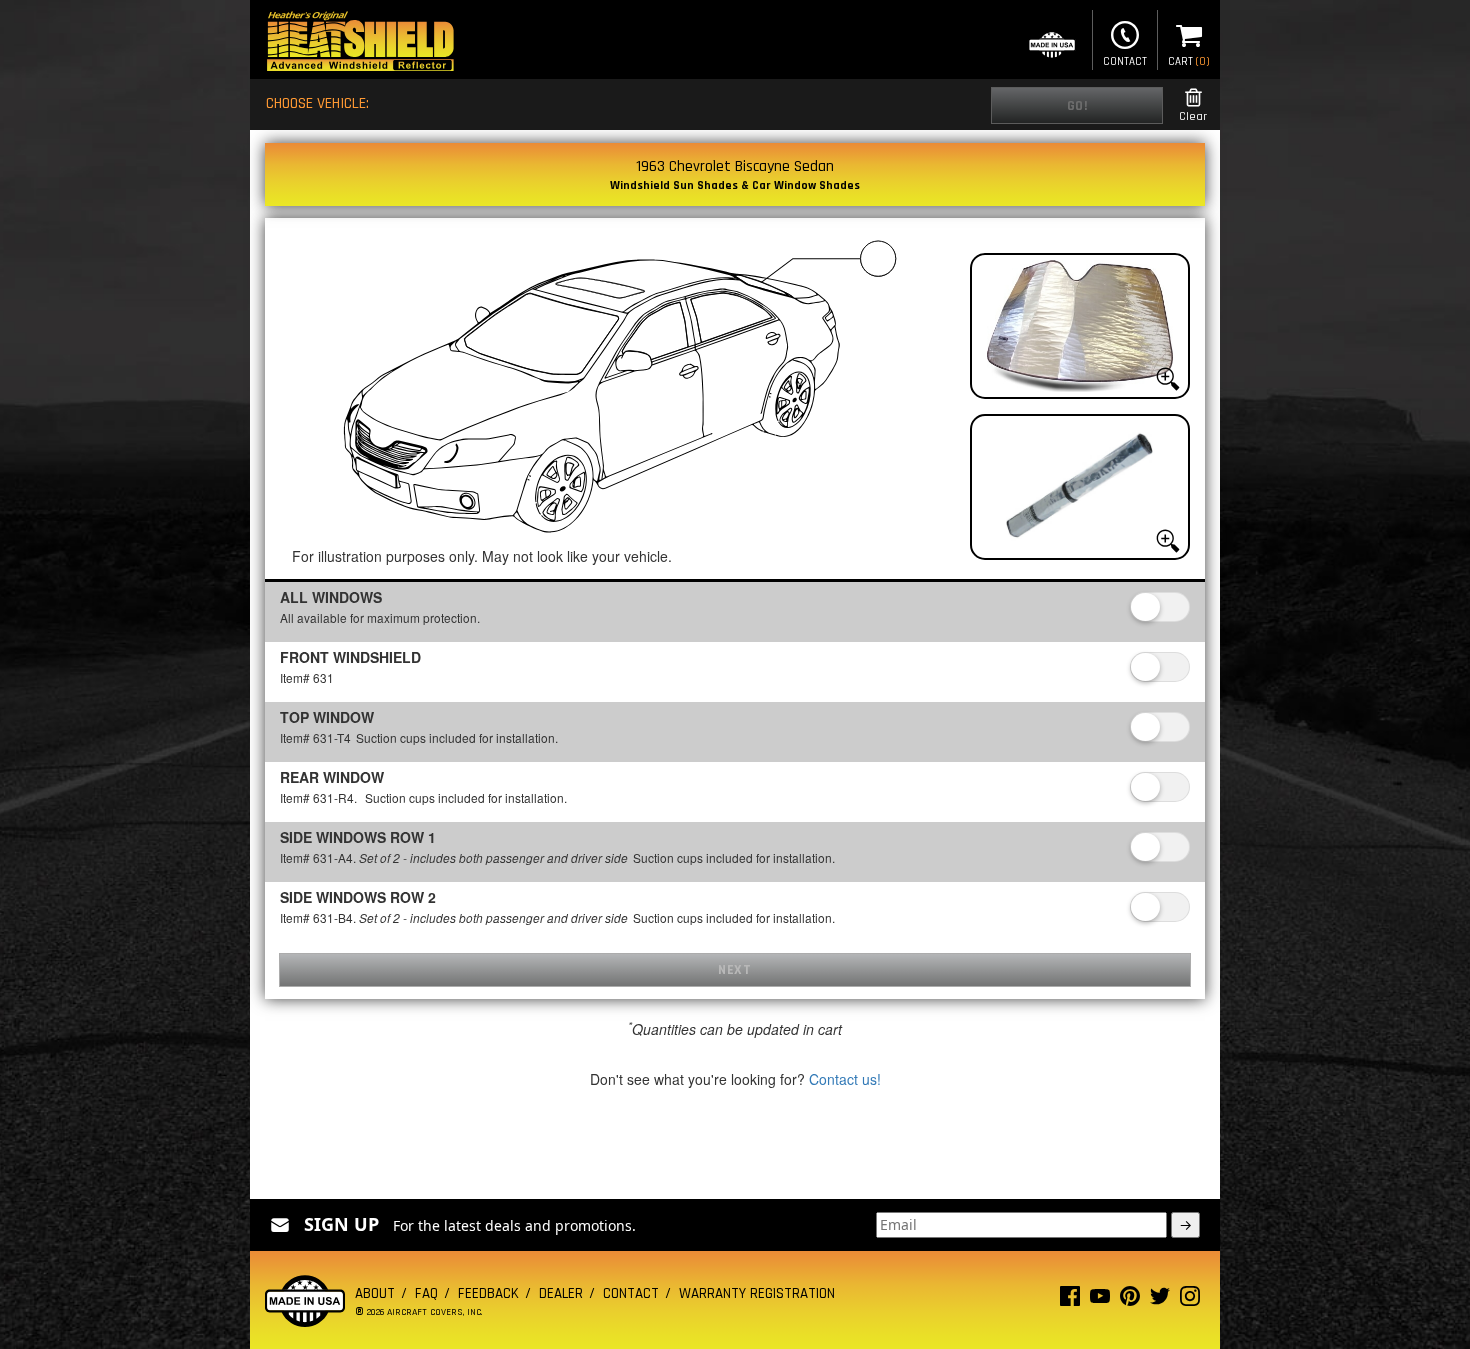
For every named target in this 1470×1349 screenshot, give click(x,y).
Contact (1125, 62)
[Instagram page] (1190, 1300)
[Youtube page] (1100, 1300)
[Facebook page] (1070, 1300)
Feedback (488, 1293)
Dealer (561, 1293)
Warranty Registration (757, 1293)
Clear (1193, 116)
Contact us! (845, 1079)
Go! (1077, 106)
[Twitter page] (1160, 1300)
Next (734, 970)
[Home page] (360, 43)
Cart (1189, 62)
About (375, 1293)
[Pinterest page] (1130, 1300)
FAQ (426, 1293)
